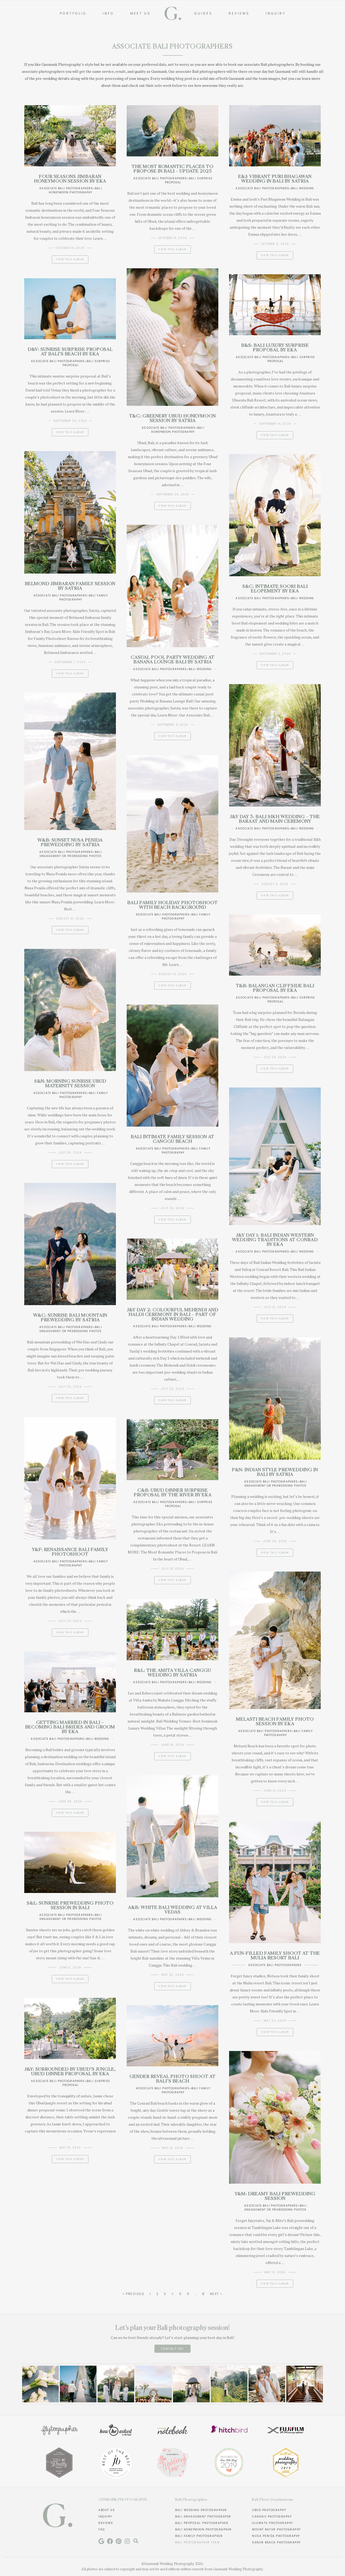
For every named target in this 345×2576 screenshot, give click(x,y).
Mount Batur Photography (276, 2529)
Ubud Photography (269, 2510)
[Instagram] (127, 2541)
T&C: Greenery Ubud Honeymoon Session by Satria (172, 419)
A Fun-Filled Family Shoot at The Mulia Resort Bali (275, 1956)
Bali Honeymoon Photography (75, 190)
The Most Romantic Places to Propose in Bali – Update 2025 (172, 169)
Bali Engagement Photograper (203, 2517)
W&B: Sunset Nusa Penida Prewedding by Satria (70, 843)
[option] (40, 2384)
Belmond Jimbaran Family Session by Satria (70, 586)
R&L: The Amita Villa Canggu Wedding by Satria (172, 1673)
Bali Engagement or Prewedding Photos (71, 854)
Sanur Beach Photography (276, 2542)
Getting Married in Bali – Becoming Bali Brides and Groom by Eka (70, 1727)
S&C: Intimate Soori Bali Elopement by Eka (275, 589)
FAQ (102, 2529)
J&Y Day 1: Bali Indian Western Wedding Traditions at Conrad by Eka (275, 1240)
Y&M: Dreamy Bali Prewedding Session (275, 2196)
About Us (107, 2510)
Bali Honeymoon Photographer (203, 2529)
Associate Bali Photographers (66, 188)
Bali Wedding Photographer (201, 2510)
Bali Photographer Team (197, 2542)
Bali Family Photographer (199, 2536)
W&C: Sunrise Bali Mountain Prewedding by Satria (70, 1318)
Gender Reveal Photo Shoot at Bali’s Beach (172, 2079)
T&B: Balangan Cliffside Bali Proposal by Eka (275, 988)
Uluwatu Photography (272, 2523)
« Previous (133, 2294)
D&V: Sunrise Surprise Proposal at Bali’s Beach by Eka (70, 352)
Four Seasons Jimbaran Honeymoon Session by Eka (70, 179)
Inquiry (105, 2517)
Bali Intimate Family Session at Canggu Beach (172, 1139)
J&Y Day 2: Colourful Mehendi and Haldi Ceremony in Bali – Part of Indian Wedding (173, 1315)
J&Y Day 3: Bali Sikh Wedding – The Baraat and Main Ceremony (275, 819)
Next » (216, 2294)
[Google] (101, 2541)
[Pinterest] (119, 2541)
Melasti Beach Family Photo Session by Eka (275, 1722)
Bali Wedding (303, 188)
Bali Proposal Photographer (202, 2523)
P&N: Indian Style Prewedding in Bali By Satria (275, 1472)
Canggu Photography (272, 2517)
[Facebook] (110, 2541)
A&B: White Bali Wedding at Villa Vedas (173, 1910)
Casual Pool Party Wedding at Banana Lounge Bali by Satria (173, 660)
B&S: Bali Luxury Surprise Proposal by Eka (275, 348)
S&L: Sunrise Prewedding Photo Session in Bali (70, 1906)
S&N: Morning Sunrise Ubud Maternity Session (70, 1084)
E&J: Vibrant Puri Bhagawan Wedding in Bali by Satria (275, 179)
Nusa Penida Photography (276, 2536)
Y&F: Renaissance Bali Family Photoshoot (70, 1552)
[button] (28, 2386)
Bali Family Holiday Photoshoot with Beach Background (172, 905)
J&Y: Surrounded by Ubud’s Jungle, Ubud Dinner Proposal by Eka (70, 2072)
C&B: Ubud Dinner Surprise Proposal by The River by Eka (173, 1493)
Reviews (106, 2523)
